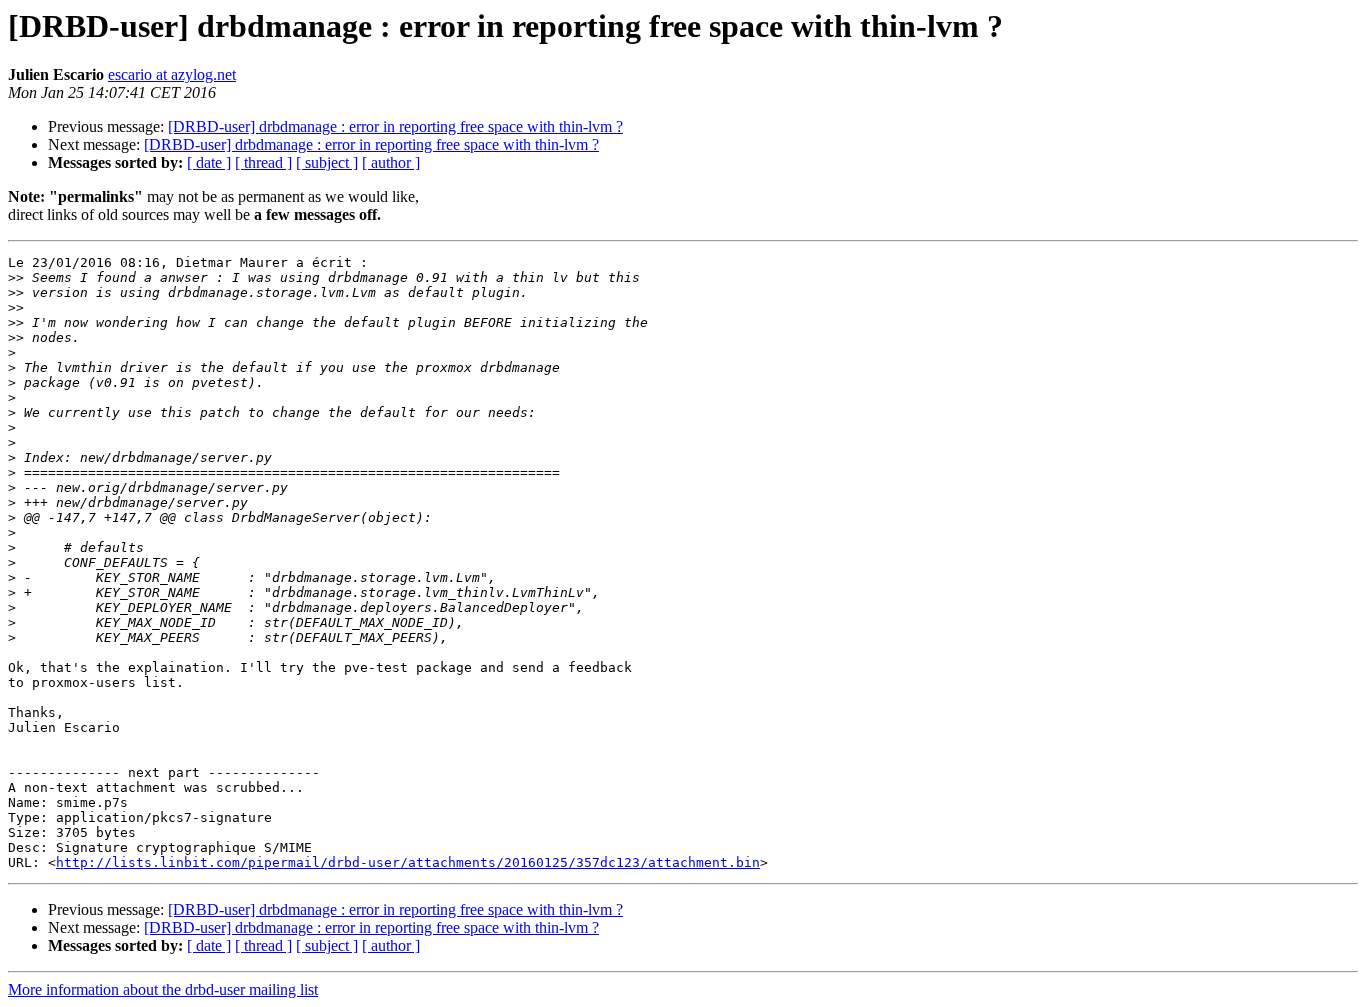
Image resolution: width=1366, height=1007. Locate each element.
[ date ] (209, 162)
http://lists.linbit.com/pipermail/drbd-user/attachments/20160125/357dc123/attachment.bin (408, 862)
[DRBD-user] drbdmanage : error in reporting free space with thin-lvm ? (395, 126)
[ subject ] (327, 162)
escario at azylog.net (172, 74)
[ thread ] (263, 162)
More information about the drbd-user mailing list (163, 989)
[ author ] (391, 162)
